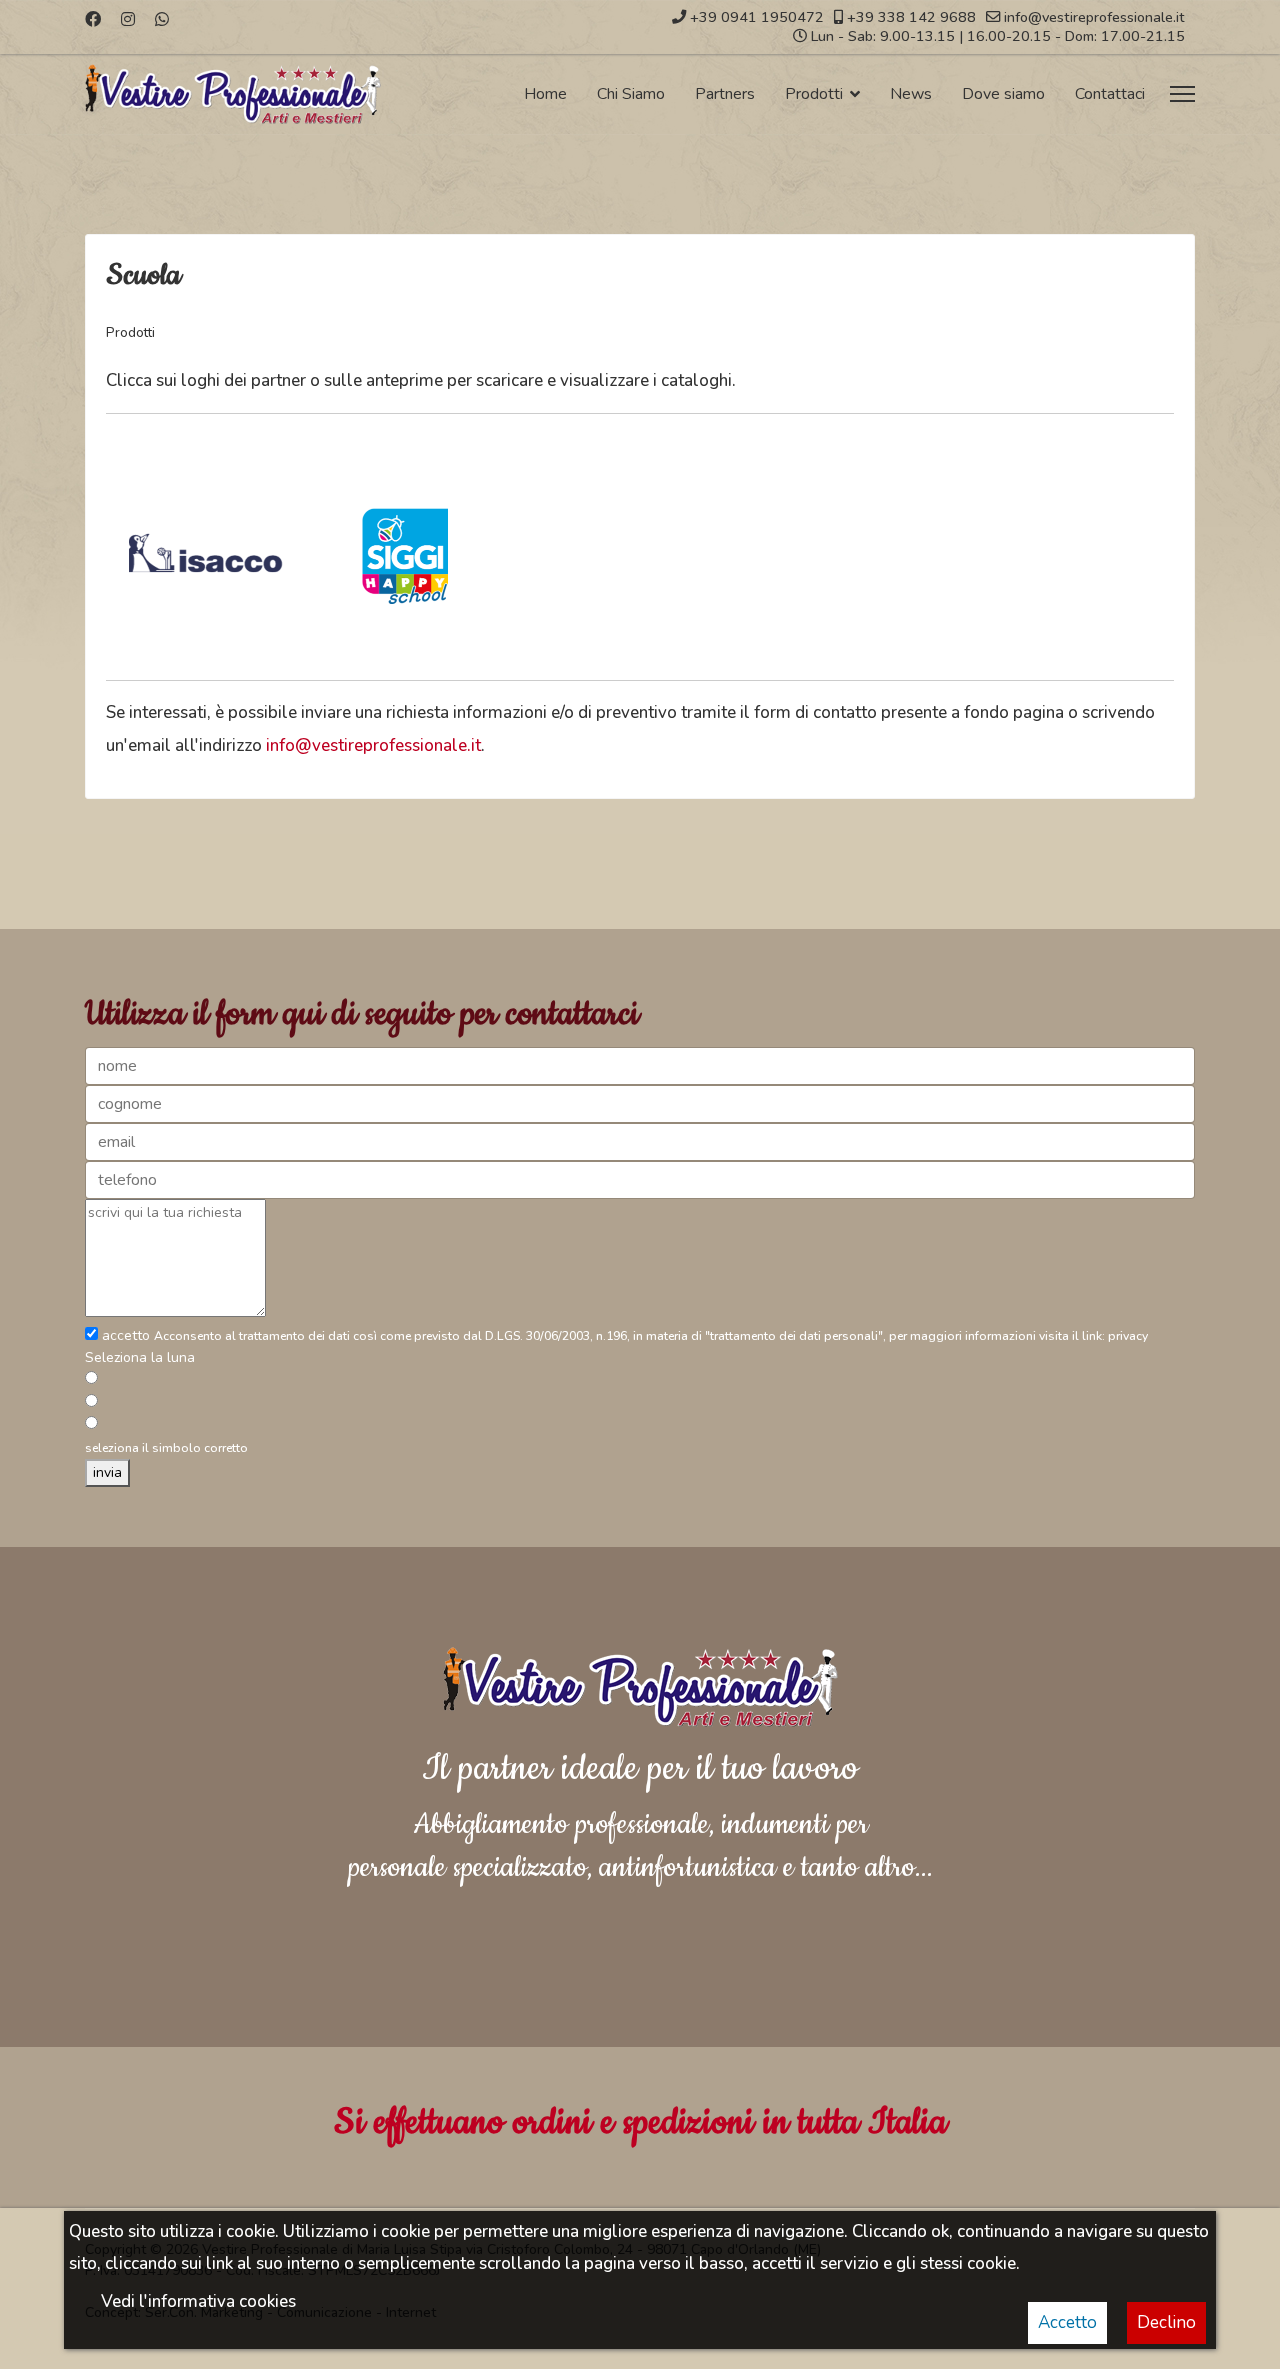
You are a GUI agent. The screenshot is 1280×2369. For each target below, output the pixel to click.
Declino (1166, 2322)
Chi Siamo (631, 94)
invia (107, 1472)
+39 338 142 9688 (911, 17)
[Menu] (1182, 94)
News (911, 94)
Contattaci (1110, 94)
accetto (126, 1335)
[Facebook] (93, 20)
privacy (1128, 1336)
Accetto (1067, 2322)
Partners (725, 94)
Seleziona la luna (140, 1357)
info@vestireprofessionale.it (1094, 17)
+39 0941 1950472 (757, 17)
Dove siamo (1003, 94)
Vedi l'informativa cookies (198, 2301)
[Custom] (162, 20)
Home (545, 94)
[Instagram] (128, 20)
